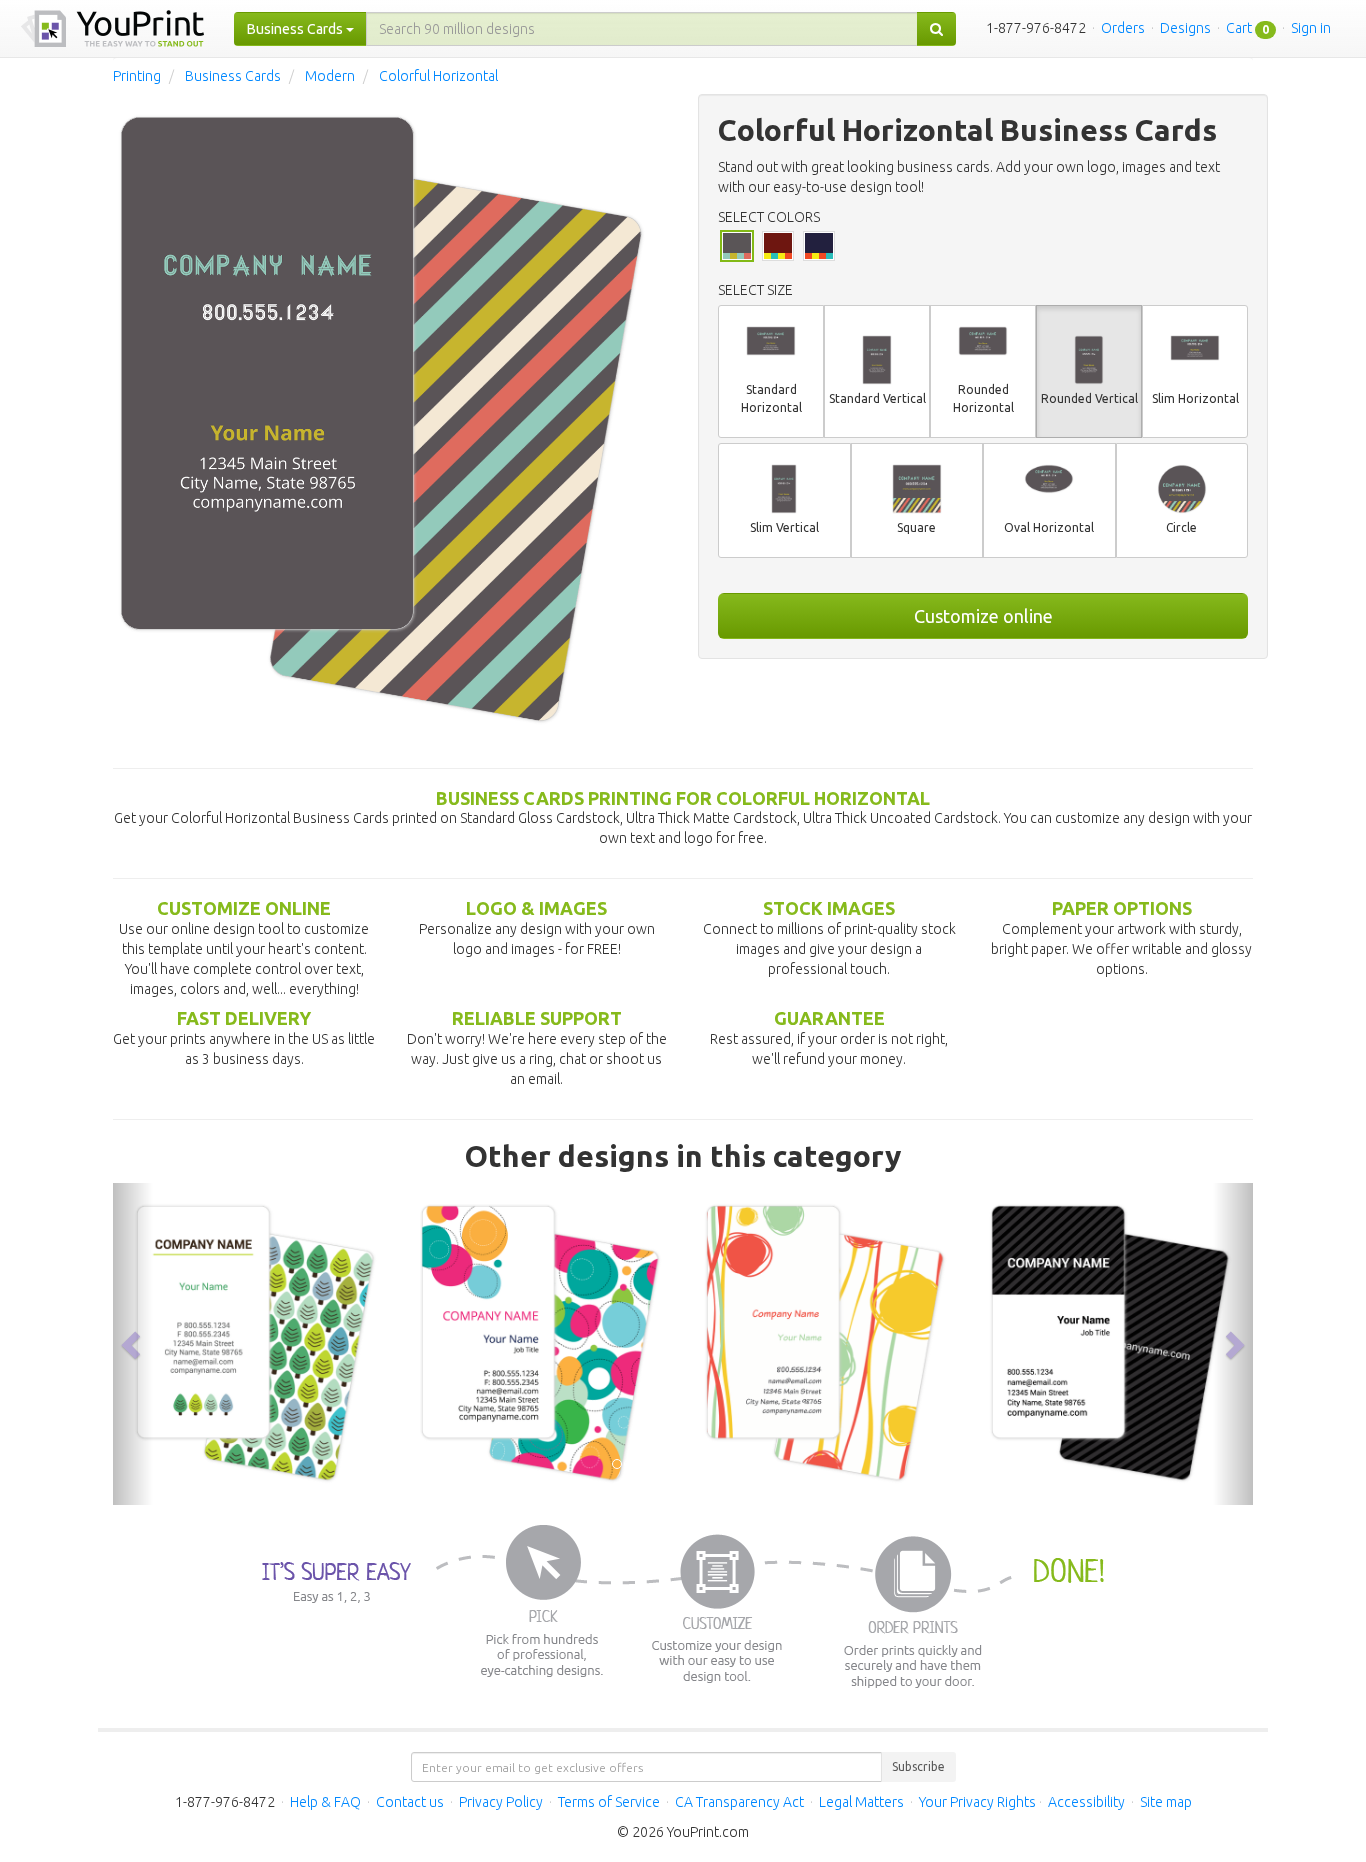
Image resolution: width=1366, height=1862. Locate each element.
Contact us (410, 1802)
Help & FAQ (325, 1802)
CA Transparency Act (739, 1802)
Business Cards (233, 76)
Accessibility (1086, 1802)
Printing (137, 76)
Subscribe (918, 1766)
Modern (330, 76)
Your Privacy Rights (977, 1802)
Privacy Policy (501, 1802)
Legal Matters (861, 1802)
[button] (133, 1344)
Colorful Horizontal (438, 76)
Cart (1239, 28)
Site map (1166, 1802)
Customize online (983, 616)
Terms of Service (609, 1802)
